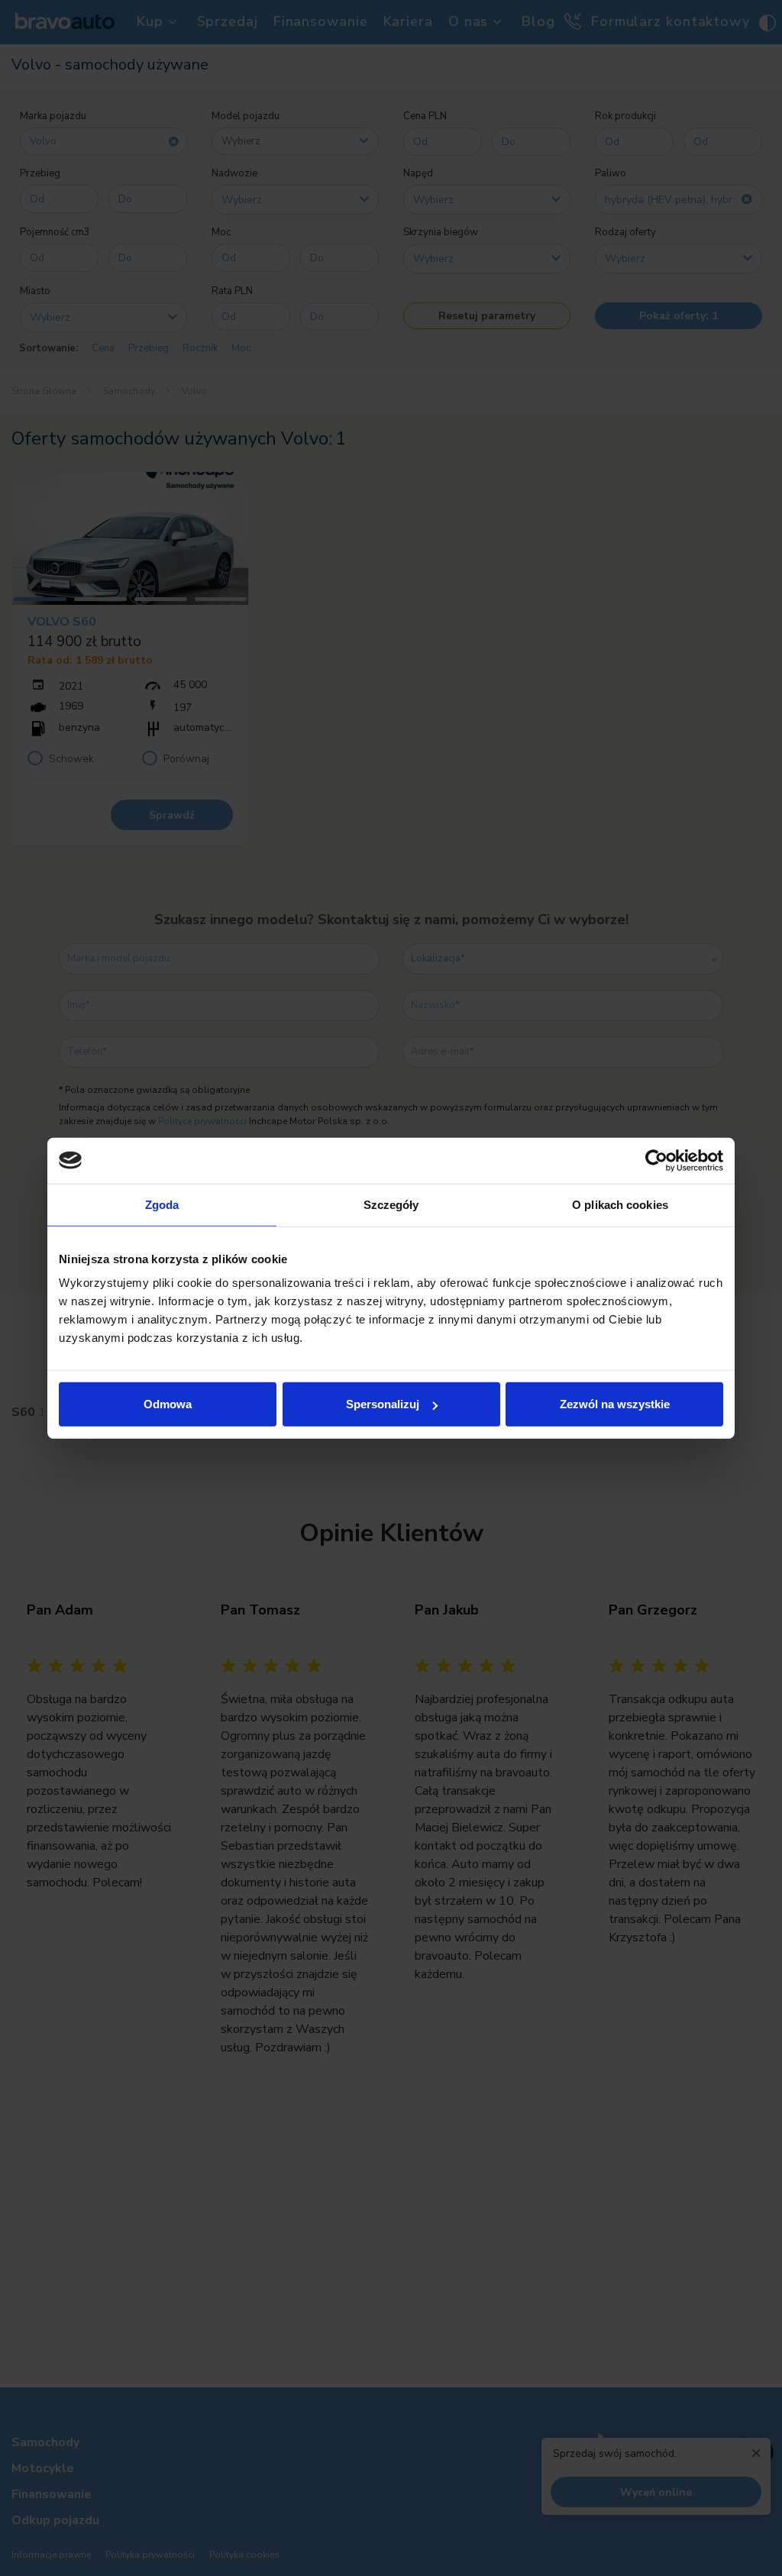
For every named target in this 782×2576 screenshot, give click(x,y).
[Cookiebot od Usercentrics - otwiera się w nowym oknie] (656, 1160)
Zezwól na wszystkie (615, 1404)
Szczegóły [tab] (391, 1204)
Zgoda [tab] (162, 1204)
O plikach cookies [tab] (620, 1204)
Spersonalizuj (383, 1404)
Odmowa (168, 1404)
